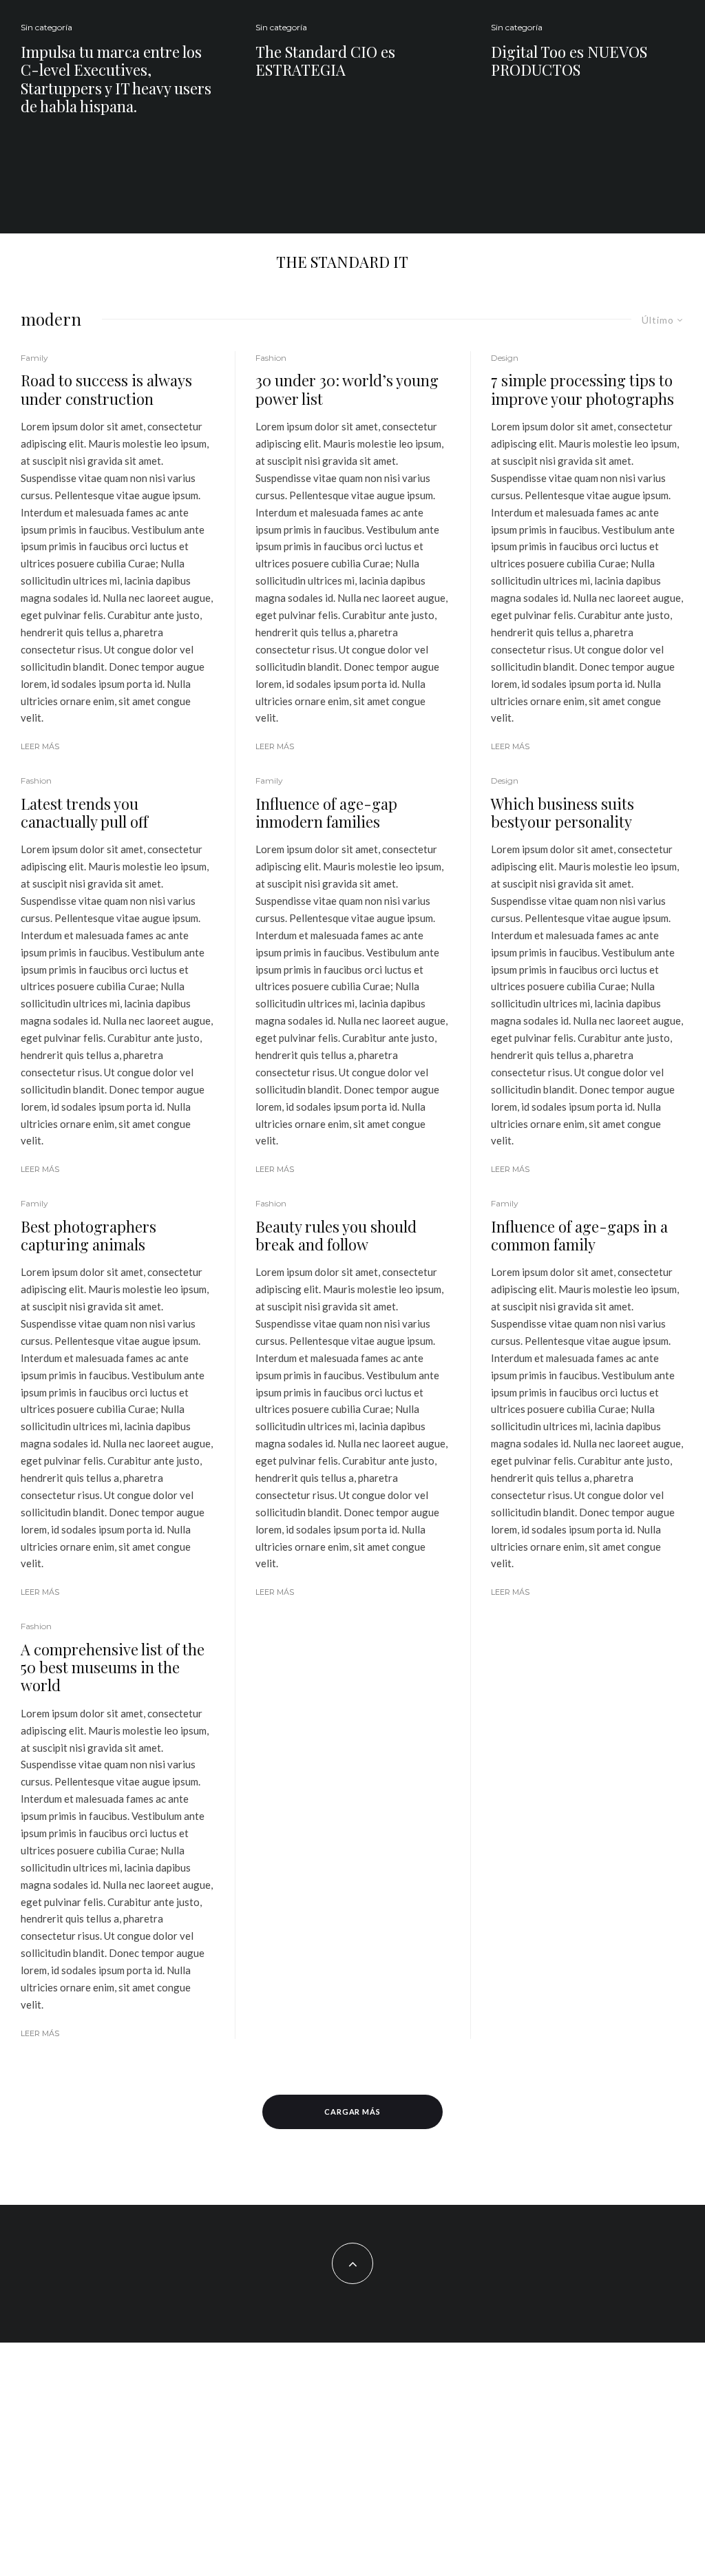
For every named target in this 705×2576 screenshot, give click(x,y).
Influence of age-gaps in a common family (579, 1236)
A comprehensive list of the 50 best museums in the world (113, 1667)
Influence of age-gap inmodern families (326, 813)
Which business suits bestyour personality (562, 813)
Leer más (40, 746)
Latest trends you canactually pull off (84, 813)
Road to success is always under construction (106, 389)
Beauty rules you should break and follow (336, 1236)
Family (34, 358)
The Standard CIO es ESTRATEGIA (325, 61)
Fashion (36, 781)
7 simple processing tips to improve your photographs (582, 389)
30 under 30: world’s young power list (347, 389)
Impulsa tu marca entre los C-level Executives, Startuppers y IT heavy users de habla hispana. (116, 79)
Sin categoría (46, 27)
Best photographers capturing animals (88, 1236)
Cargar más (353, 2112)
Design (505, 358)
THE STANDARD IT (342, 262)
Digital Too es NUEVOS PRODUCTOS (569, 61)
